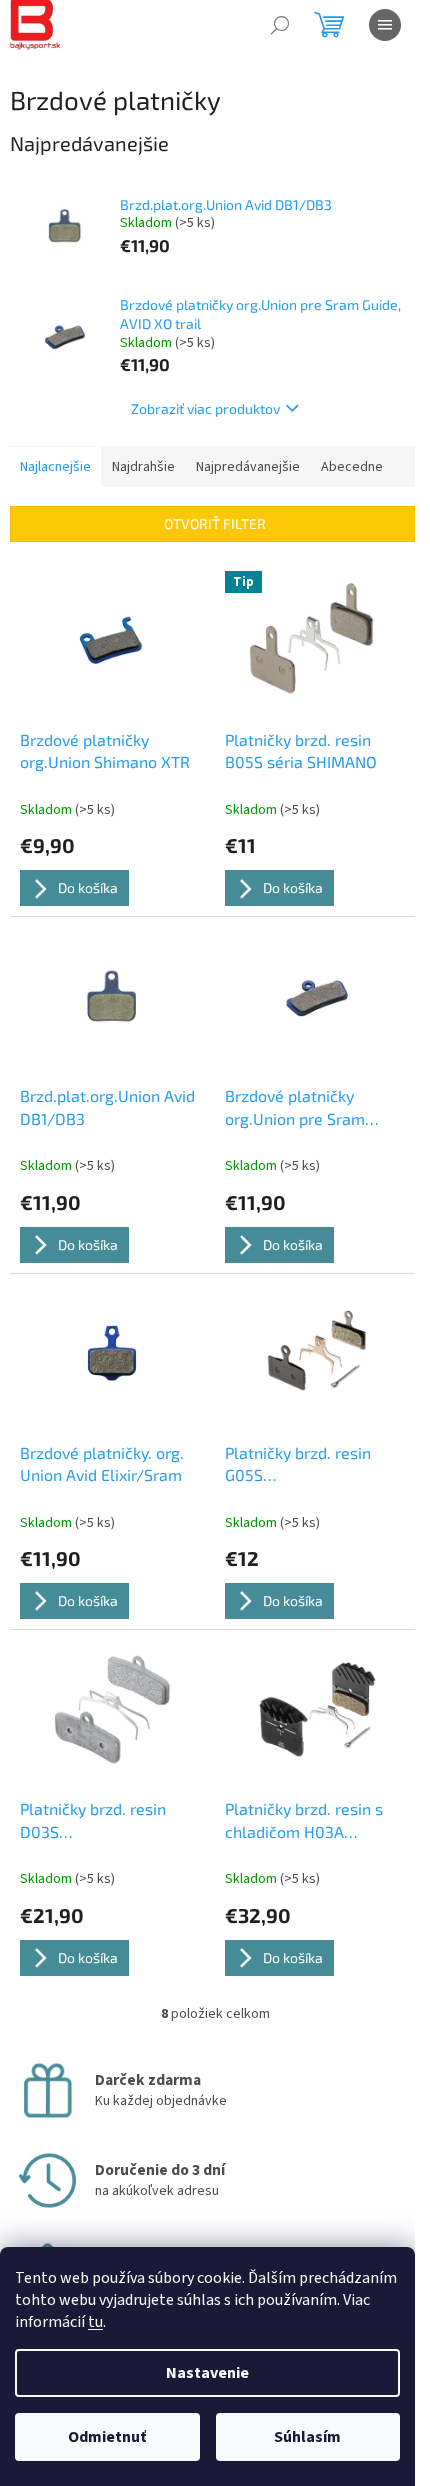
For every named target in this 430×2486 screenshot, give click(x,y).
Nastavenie (207, 2373)
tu (95, 2322)
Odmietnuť (107, 2437)
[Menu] (385, 25)
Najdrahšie (143, 467)
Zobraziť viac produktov (205, 408)
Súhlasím (307, 2437)
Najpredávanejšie (248, 467)
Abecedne (352, 467)
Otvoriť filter (215, 523)
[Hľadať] (280, 25)
